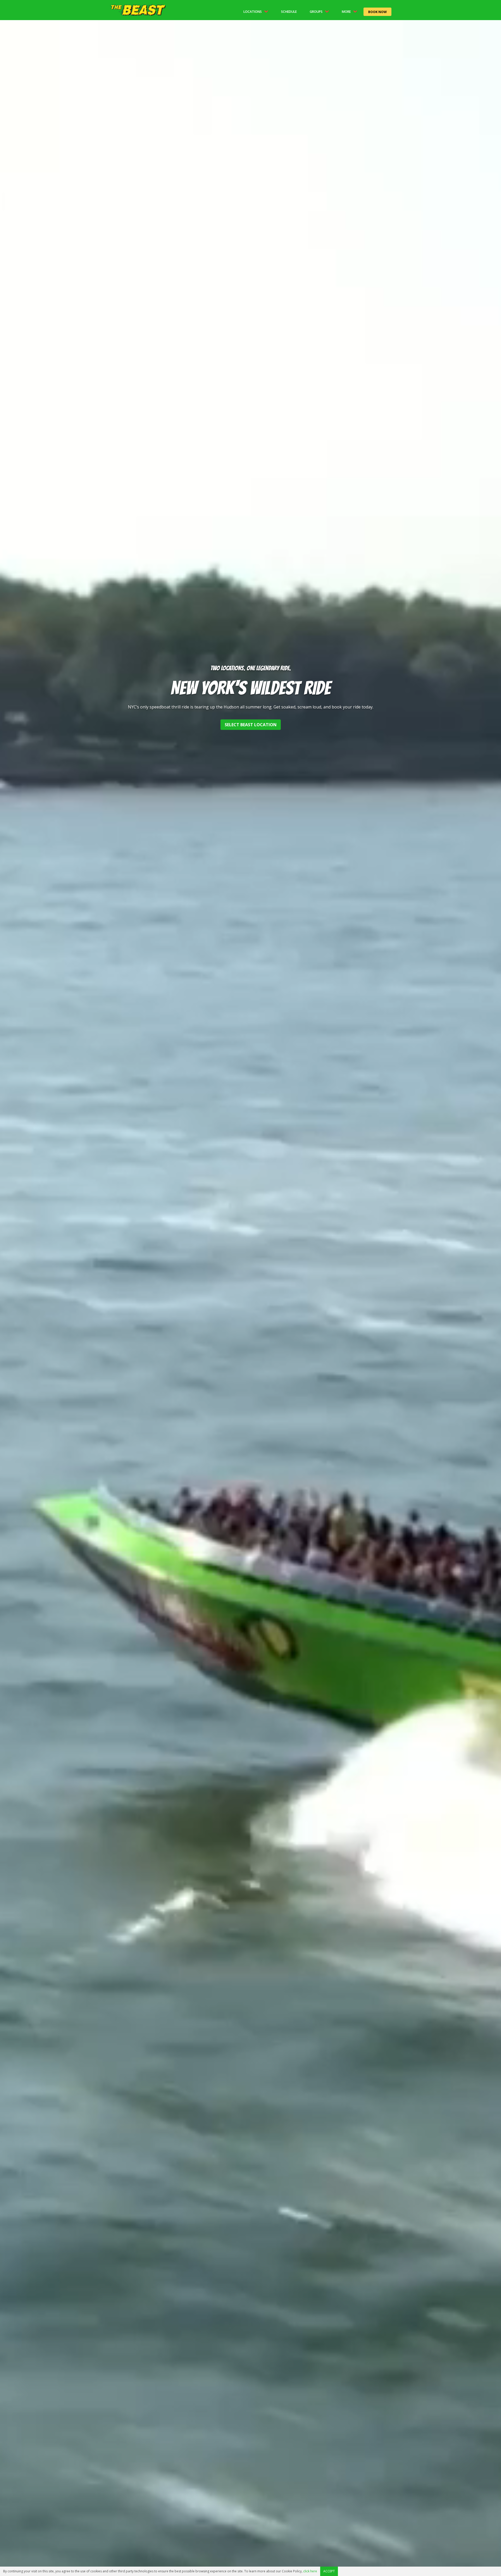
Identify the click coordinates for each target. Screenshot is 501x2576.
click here (310, 2571)
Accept (329, 2571)
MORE (346, 12)
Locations (253, 12)
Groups (316, 12)
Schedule (289, 12)
